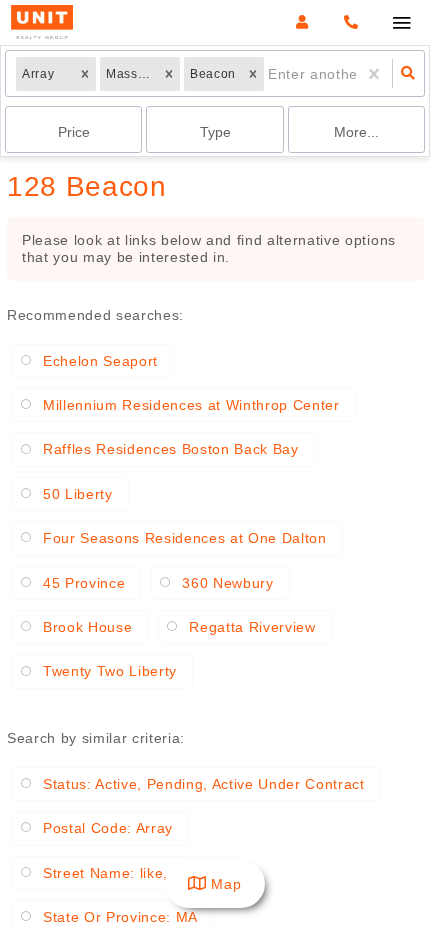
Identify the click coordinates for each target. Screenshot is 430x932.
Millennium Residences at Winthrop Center (191, 405)
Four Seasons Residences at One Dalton (185, 538)
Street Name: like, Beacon (134, 873)
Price (74, 132)
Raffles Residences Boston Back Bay (171, 449)
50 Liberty (78, 494)
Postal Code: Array (108, 828)
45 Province (84, 583)
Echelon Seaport (100, 361)
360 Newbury (227, 583)
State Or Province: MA (120, 917)
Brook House (87, 627)
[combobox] (270, 74)
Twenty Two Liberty (110, 671)
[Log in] (301, 22)
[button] (85, 74)
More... (356, 132)
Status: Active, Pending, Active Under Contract (204, 784)
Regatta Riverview (252, 627)
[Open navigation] (401, 23)
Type (215, 132)
